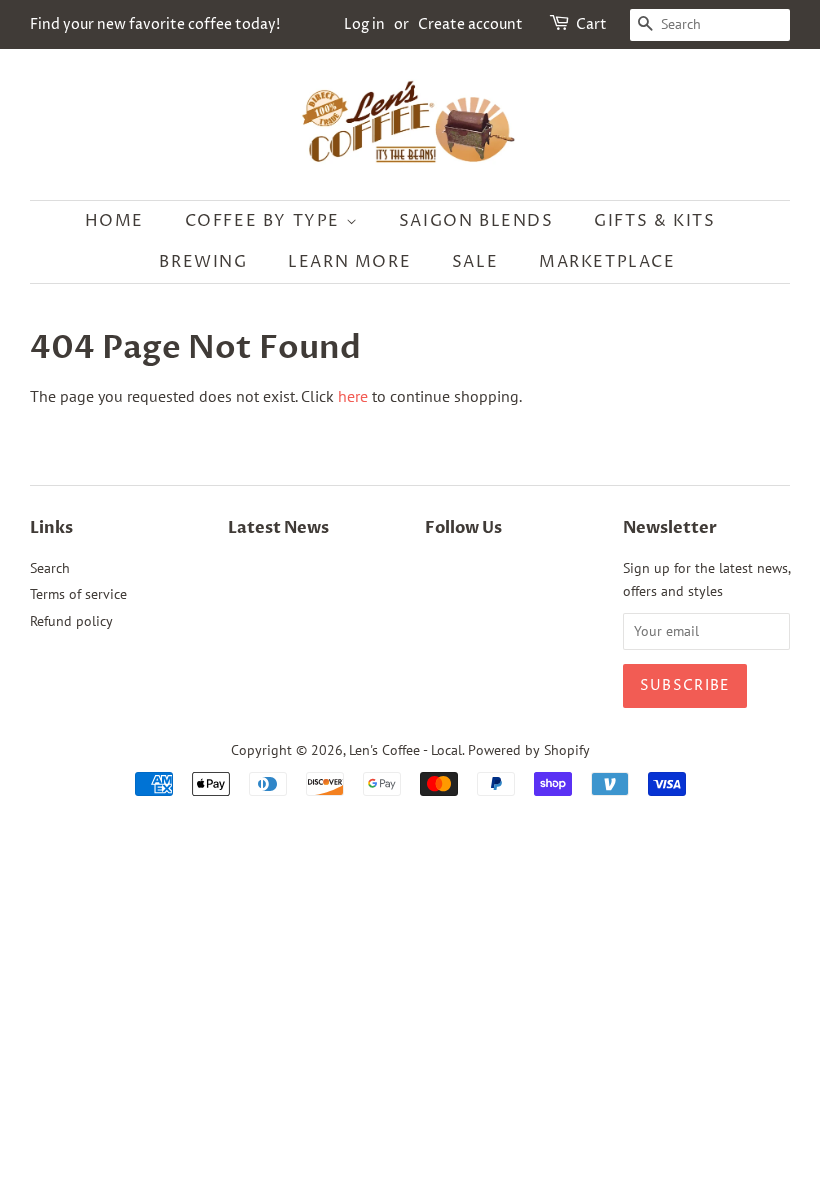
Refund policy (71, 621)
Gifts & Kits (654, 221)
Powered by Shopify (529, 750)
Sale (475, 262)
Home (114, 221)
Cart (591, 24)
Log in (364, 24)
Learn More (349, 262)
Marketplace (607, 262)
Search (50, 568)
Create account (470, 24)
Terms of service (78, 594)
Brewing (203, 262)
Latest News (278, 528)
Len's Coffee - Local (405, 750)
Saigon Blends (476, 221)
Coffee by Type (265, 221)
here (353, 396)
